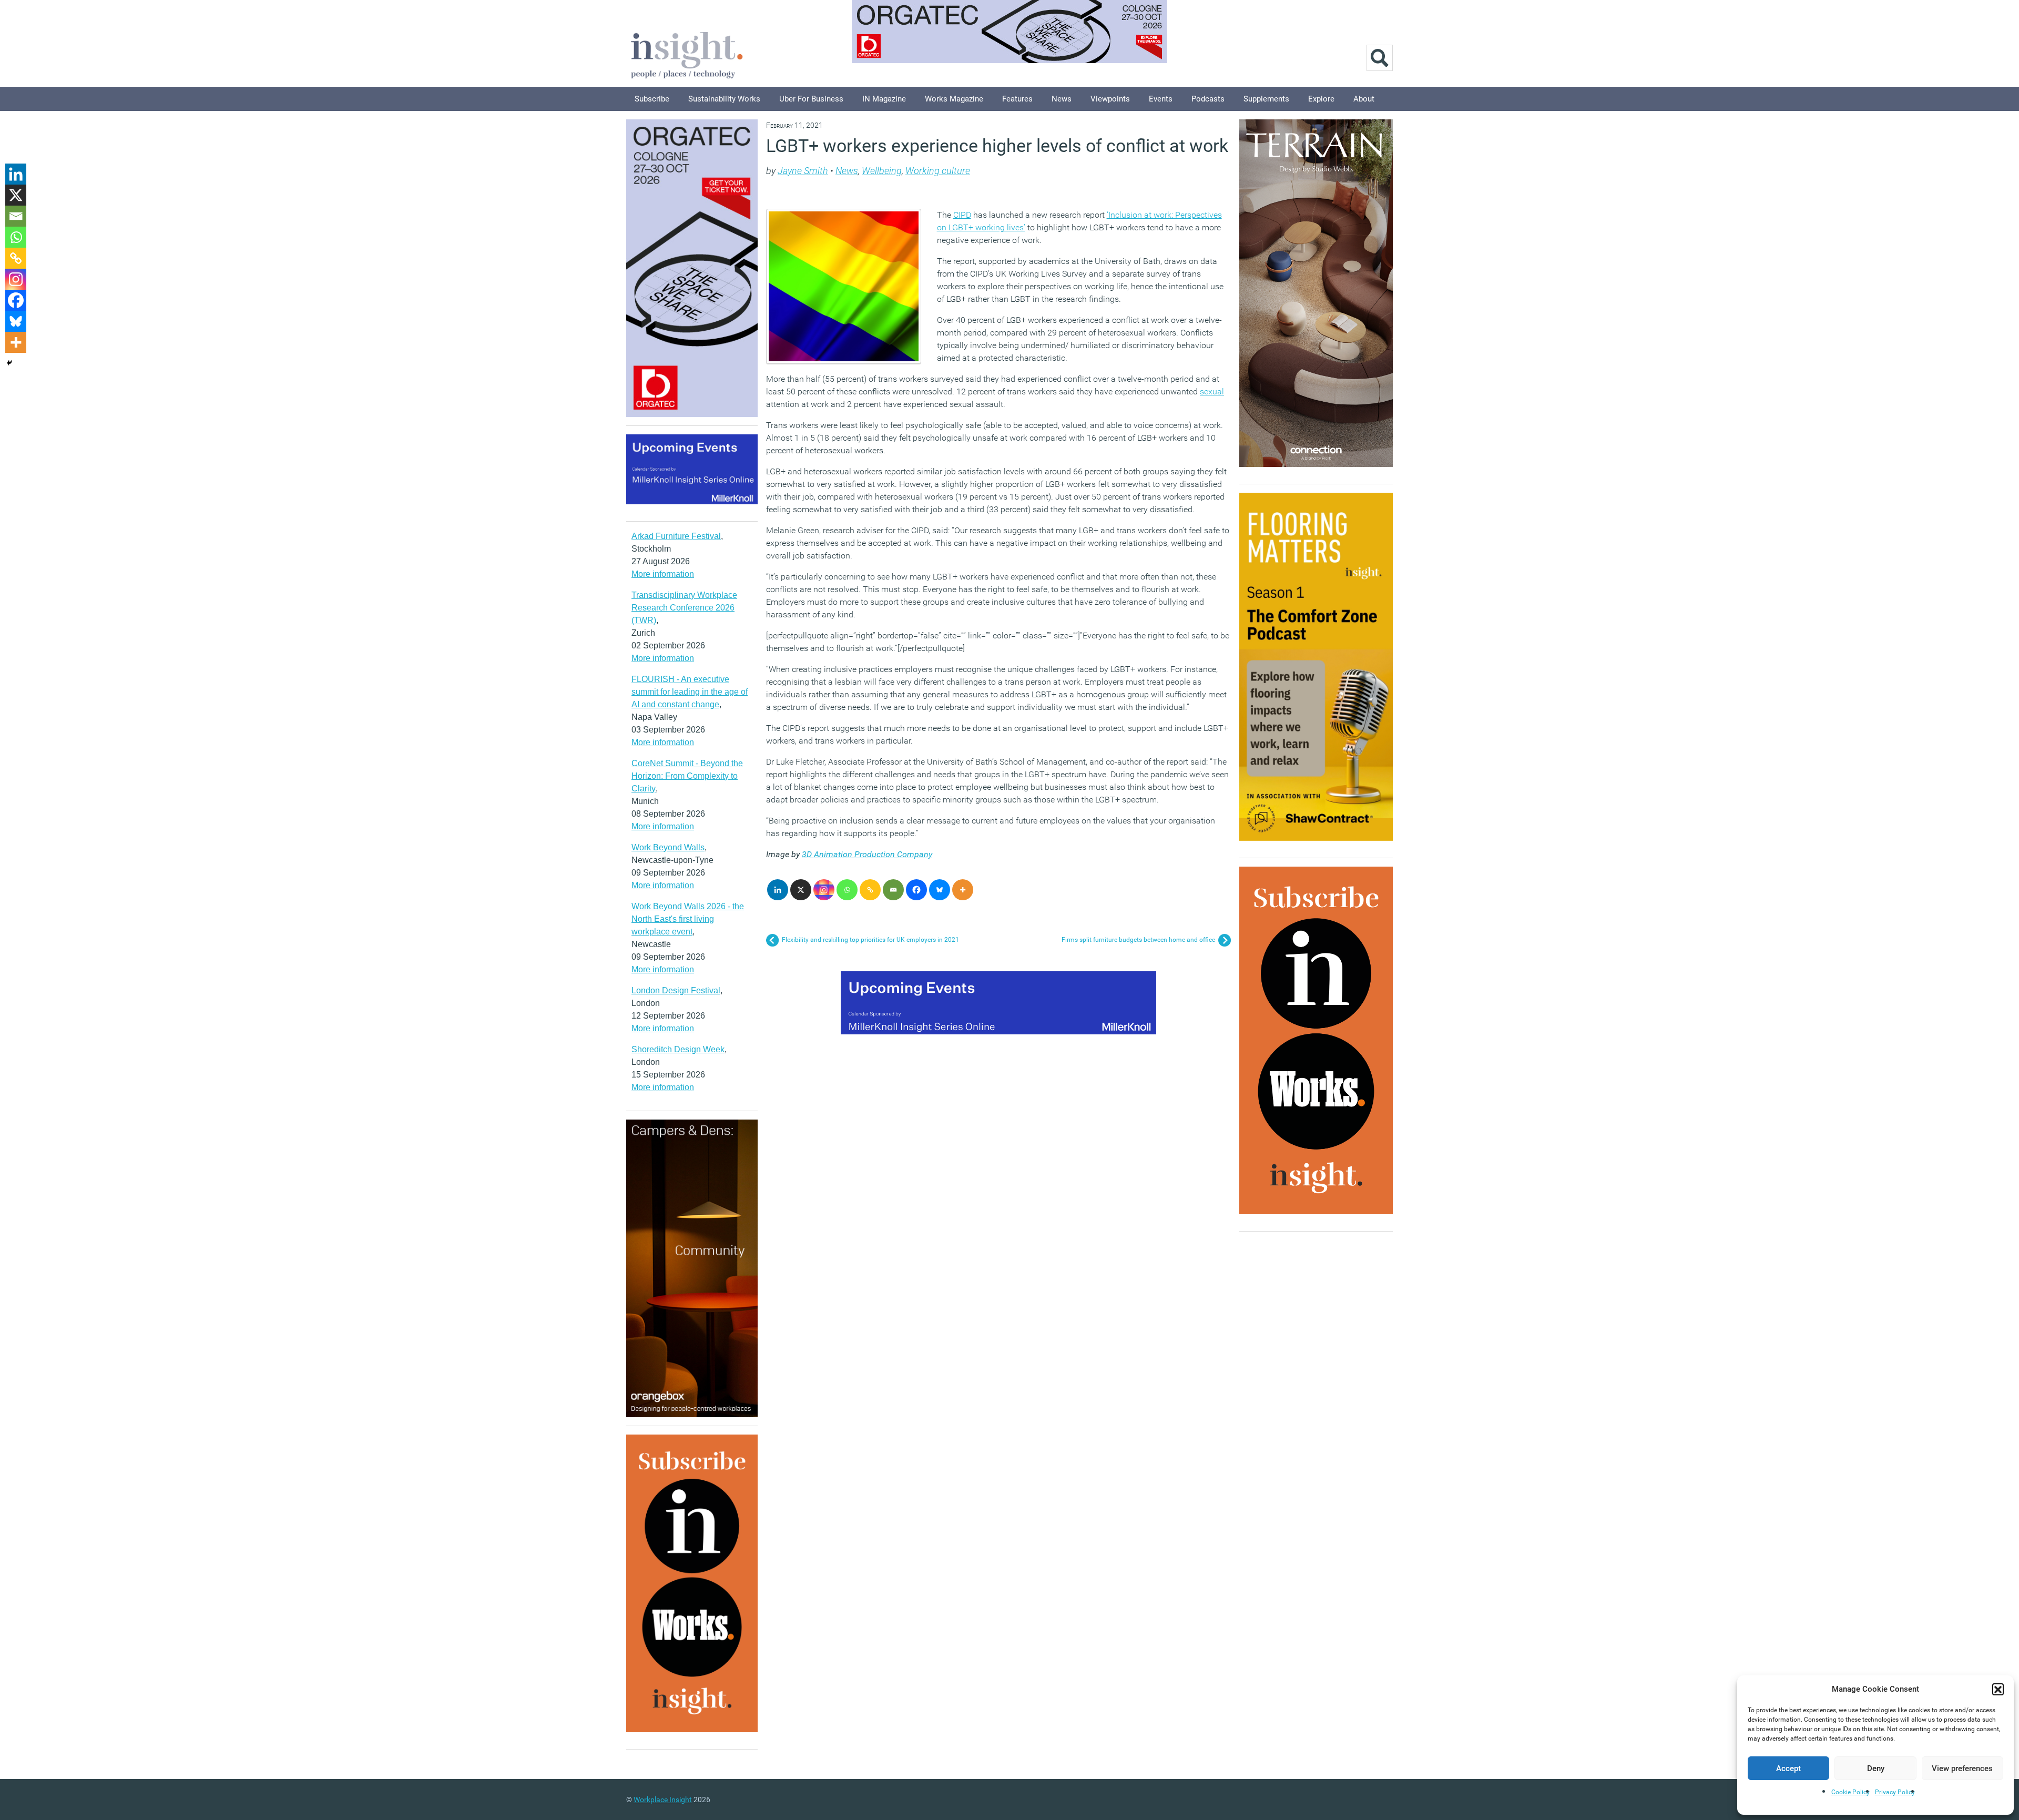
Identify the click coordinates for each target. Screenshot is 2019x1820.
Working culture (938, 171)
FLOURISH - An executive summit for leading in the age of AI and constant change (690, 692)
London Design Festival (676, 990)
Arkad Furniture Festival (676, 536)
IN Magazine (884, 99)
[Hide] (9, 363)
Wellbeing (882, 171)
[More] (963, 890)
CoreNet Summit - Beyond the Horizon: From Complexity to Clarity (687, 776)
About (1364, 99)
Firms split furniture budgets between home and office (1138, 940)
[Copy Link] (870, 890)
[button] (1998, 1689)
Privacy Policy (1895, 1792)
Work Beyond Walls (668, 847)
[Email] (893, 890)
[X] (801, 890)
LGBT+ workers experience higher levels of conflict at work (997, 146)
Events (1161, 99)
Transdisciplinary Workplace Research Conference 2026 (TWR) (684, 608)
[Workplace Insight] (687, 54)
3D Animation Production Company (867, 854)
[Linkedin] (778, 890)
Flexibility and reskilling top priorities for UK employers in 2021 (870, 940)
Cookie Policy (1850, 1792)
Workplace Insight (663, 1799)
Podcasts (1208, 99)
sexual (1212, 392)
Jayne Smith (803, 171)
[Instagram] (824, 890)
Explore (1321, 99)
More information (663, 574)
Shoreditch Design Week (678, 1049)
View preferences (1962, 1768)
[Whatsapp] (847, 890)
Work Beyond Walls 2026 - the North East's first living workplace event (688, 919)
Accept (1788, 1768)
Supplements (1266, 99)
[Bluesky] (940, 890)
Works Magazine (954, 99)
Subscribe (652, 99)
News (1062, 99)
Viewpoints (1110, 99)
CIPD (962, 215)
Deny (1876, 1768)
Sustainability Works (724, 99)
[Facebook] (916, 890)
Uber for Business (811, 99)
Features (1017, 99)
